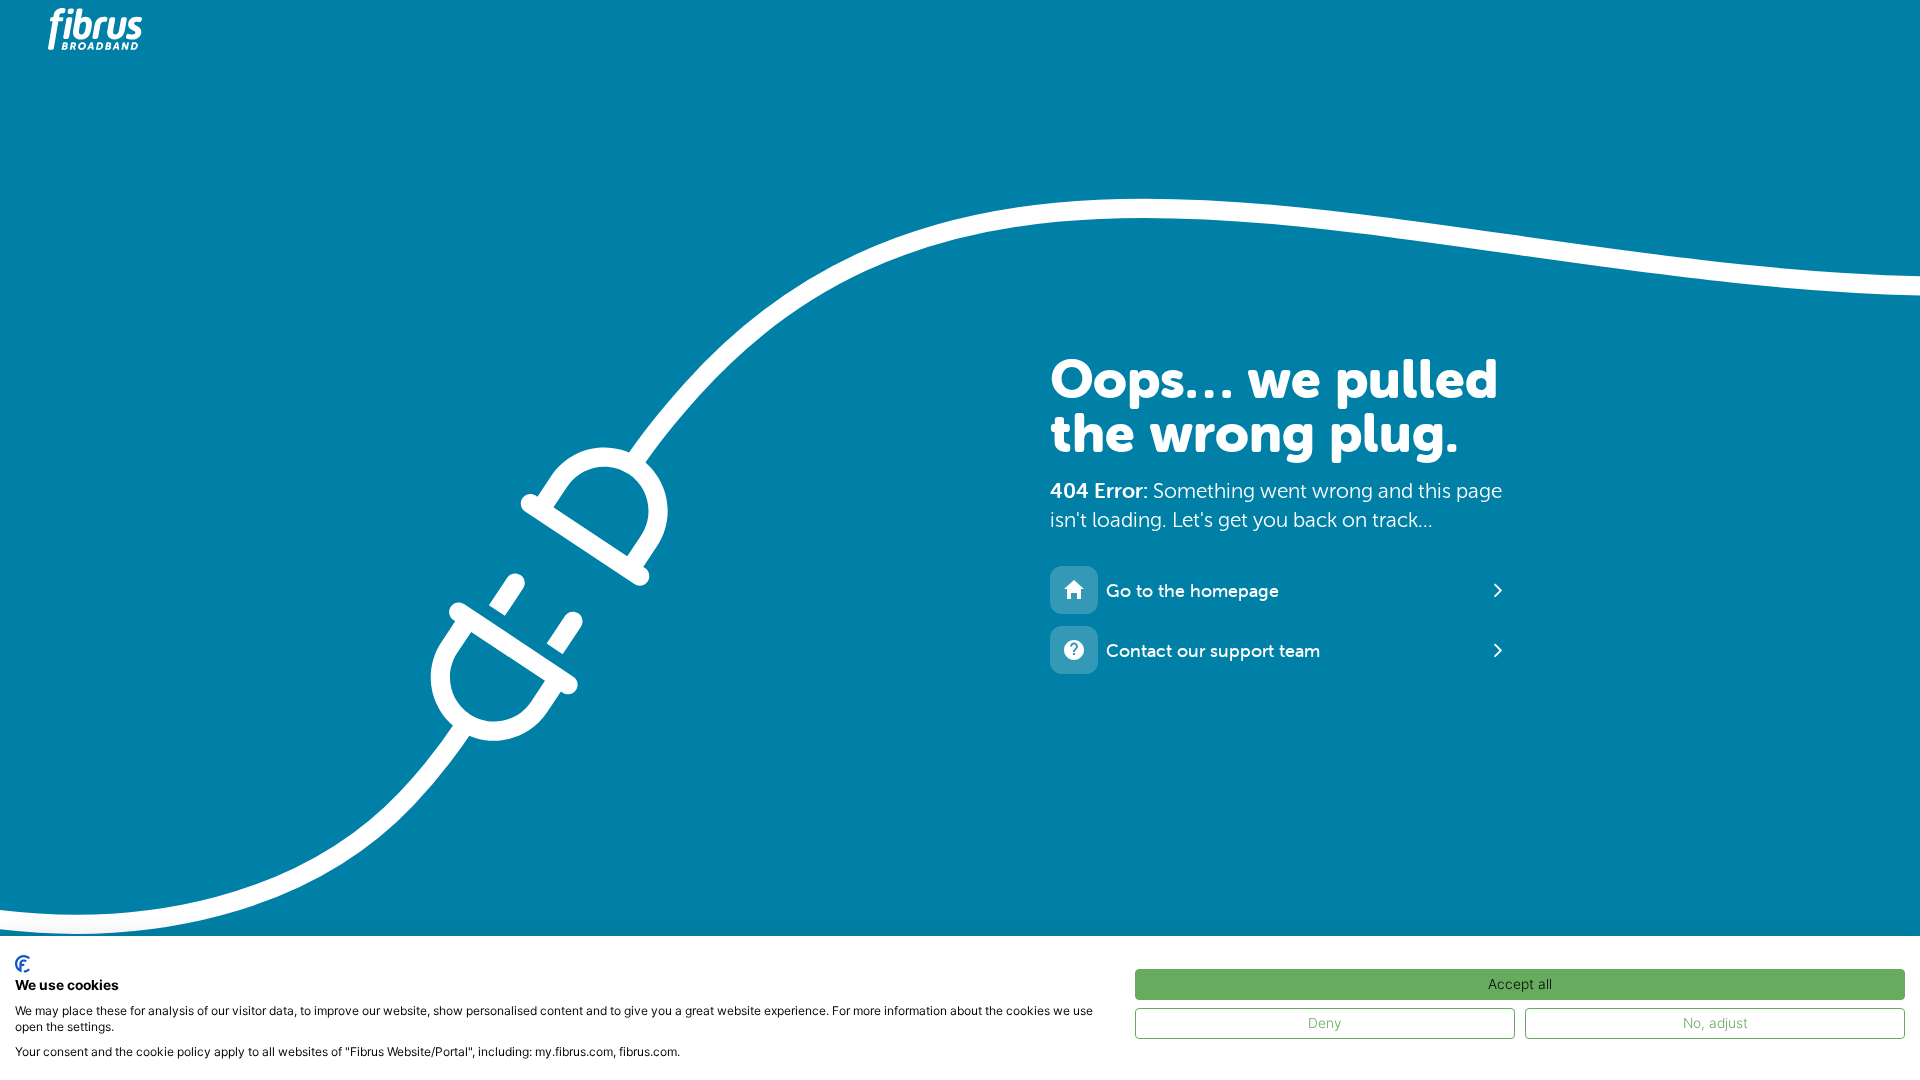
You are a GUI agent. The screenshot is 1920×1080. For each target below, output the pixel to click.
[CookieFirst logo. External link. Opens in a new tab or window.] (22, 964)
